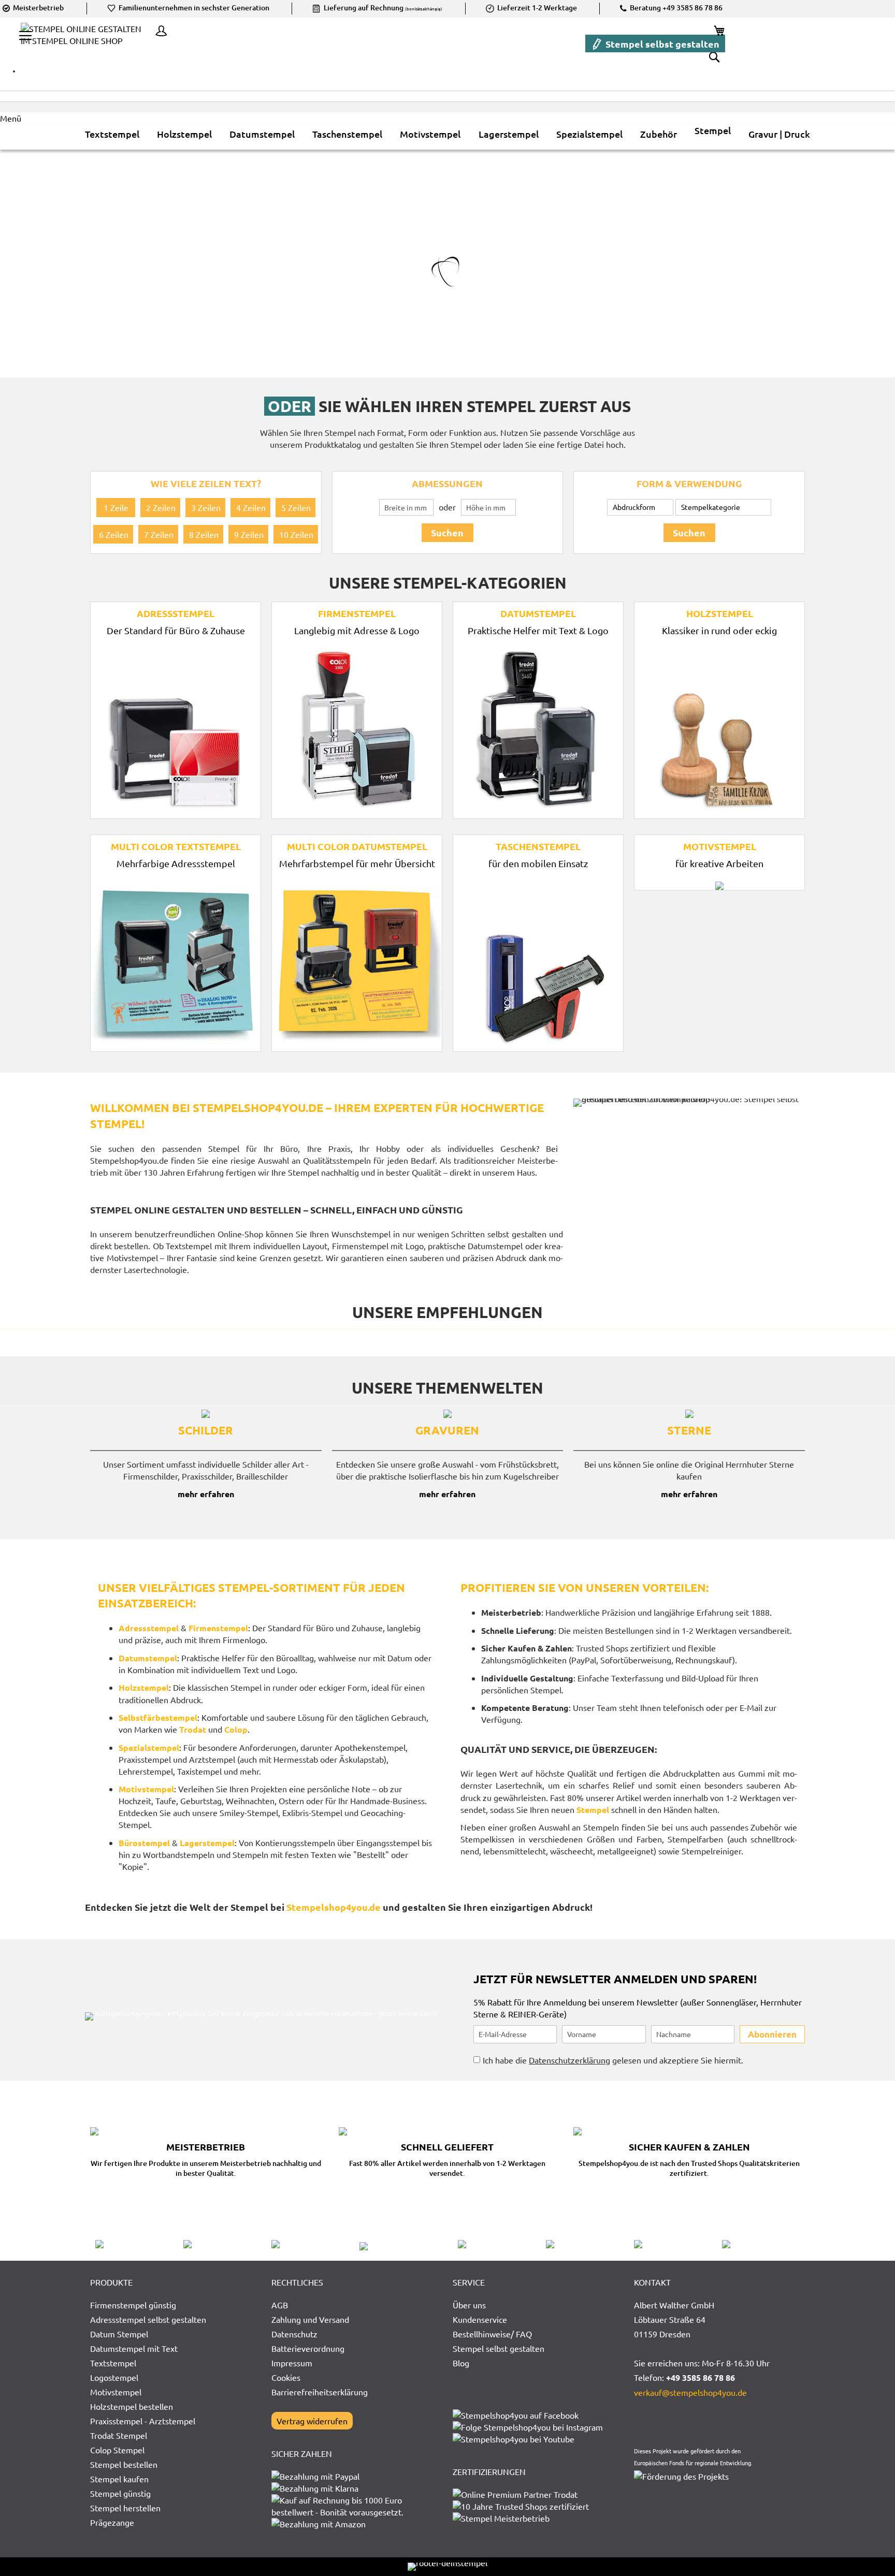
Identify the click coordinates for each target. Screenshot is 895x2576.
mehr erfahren (206, 1494)
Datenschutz (294, 2334)
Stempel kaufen (119, 2479)
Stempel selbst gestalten (661, 44)
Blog (461, 2363)
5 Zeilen (296, 507)
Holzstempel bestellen (132, 2406)
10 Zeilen (296, 534)
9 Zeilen (249, 534)
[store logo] (85, 42)
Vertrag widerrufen (312, 2421)
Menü (11, 118)
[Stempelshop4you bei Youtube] (514, 2439)
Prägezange (112, 2522)
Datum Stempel (119, 2334)
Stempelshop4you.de (334, 1907)
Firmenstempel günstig (133, 2305)
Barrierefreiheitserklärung (320, 2392)
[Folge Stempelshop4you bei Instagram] (528, 2427)
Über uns (469, 2305)
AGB (280, 2305)
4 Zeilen (251, 507)
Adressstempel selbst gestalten (148, 2319)
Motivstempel (116, 2392)
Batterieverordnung (308, 2348)
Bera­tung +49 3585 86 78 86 (675, 8)
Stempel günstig (120, 2493)
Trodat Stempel (119, 2435)
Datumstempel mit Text (134, 2348)
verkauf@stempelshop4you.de (690, 2392)
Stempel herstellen (125, 2508)
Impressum (292, 2363)
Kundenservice (480, 2319)
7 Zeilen (159, 534)
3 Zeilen (206, 507)
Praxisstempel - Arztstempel (143, 2421)
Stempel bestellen (124, 2464)
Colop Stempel (117, 2450)
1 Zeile (116, 507)
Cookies (286, 2377)
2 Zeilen (161, 507)
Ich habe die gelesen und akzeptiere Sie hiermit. (613, 2060)
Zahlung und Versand (310, 2319)
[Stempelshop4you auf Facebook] (516, 2415)
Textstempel (113, 2363)
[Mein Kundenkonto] (158, 32)
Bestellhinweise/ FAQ (492, 2334)
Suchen (447, 532)
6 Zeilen (114, 534)
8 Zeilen (204, 534)
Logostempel (114, 2377)
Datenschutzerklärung (569, 2060)
